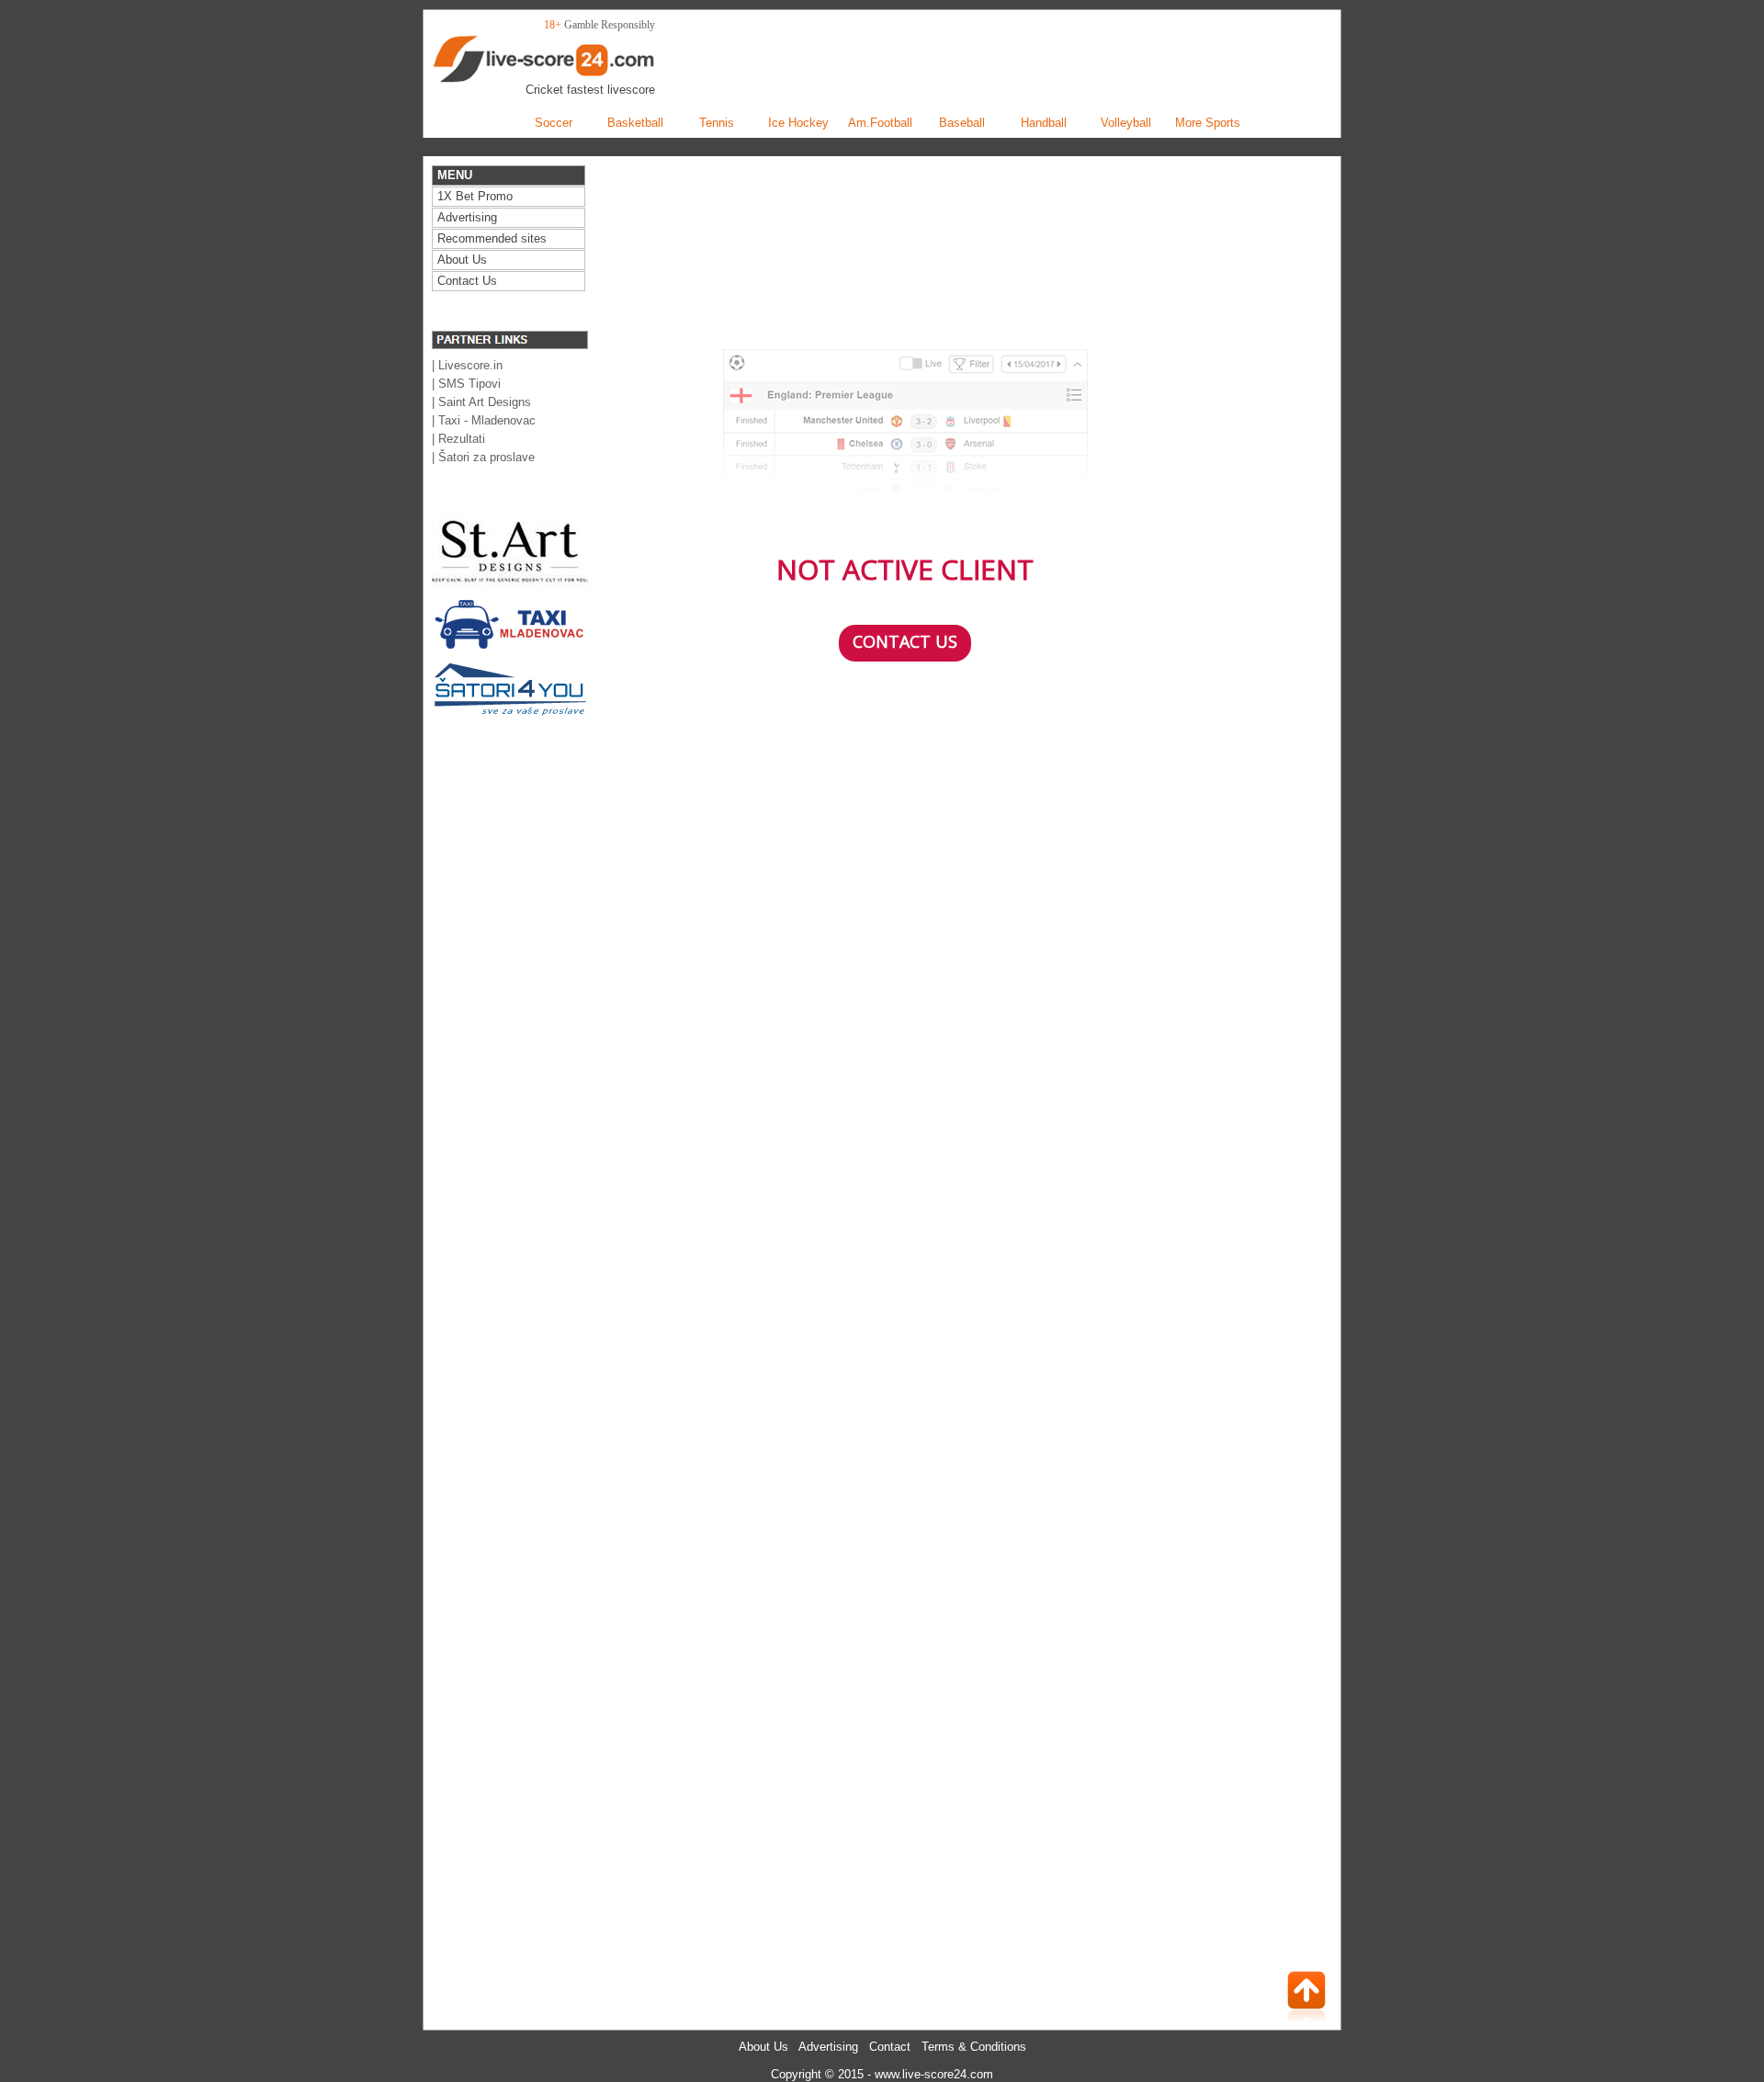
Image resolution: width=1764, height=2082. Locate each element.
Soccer (554, 123)
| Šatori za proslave (483, 457)
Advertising (828, 2047)
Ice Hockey (798, 123)
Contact (890, 2047)
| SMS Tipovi (466, 384)
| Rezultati (458, 439)
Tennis (717, 123)
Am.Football (880, 123)
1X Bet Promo (475, 196)
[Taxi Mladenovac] (510, 650)
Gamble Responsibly (610, 25)
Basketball (635, 123)
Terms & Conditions (974, 2047)
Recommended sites (492, 238)
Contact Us (467, 281)
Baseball (962, 123)
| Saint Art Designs (481, 402)
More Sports (1208, 123)
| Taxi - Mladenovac (484, 420)
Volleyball (1126, 123)
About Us (763, 2047)
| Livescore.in (467, 365)
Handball (1044, 123)
